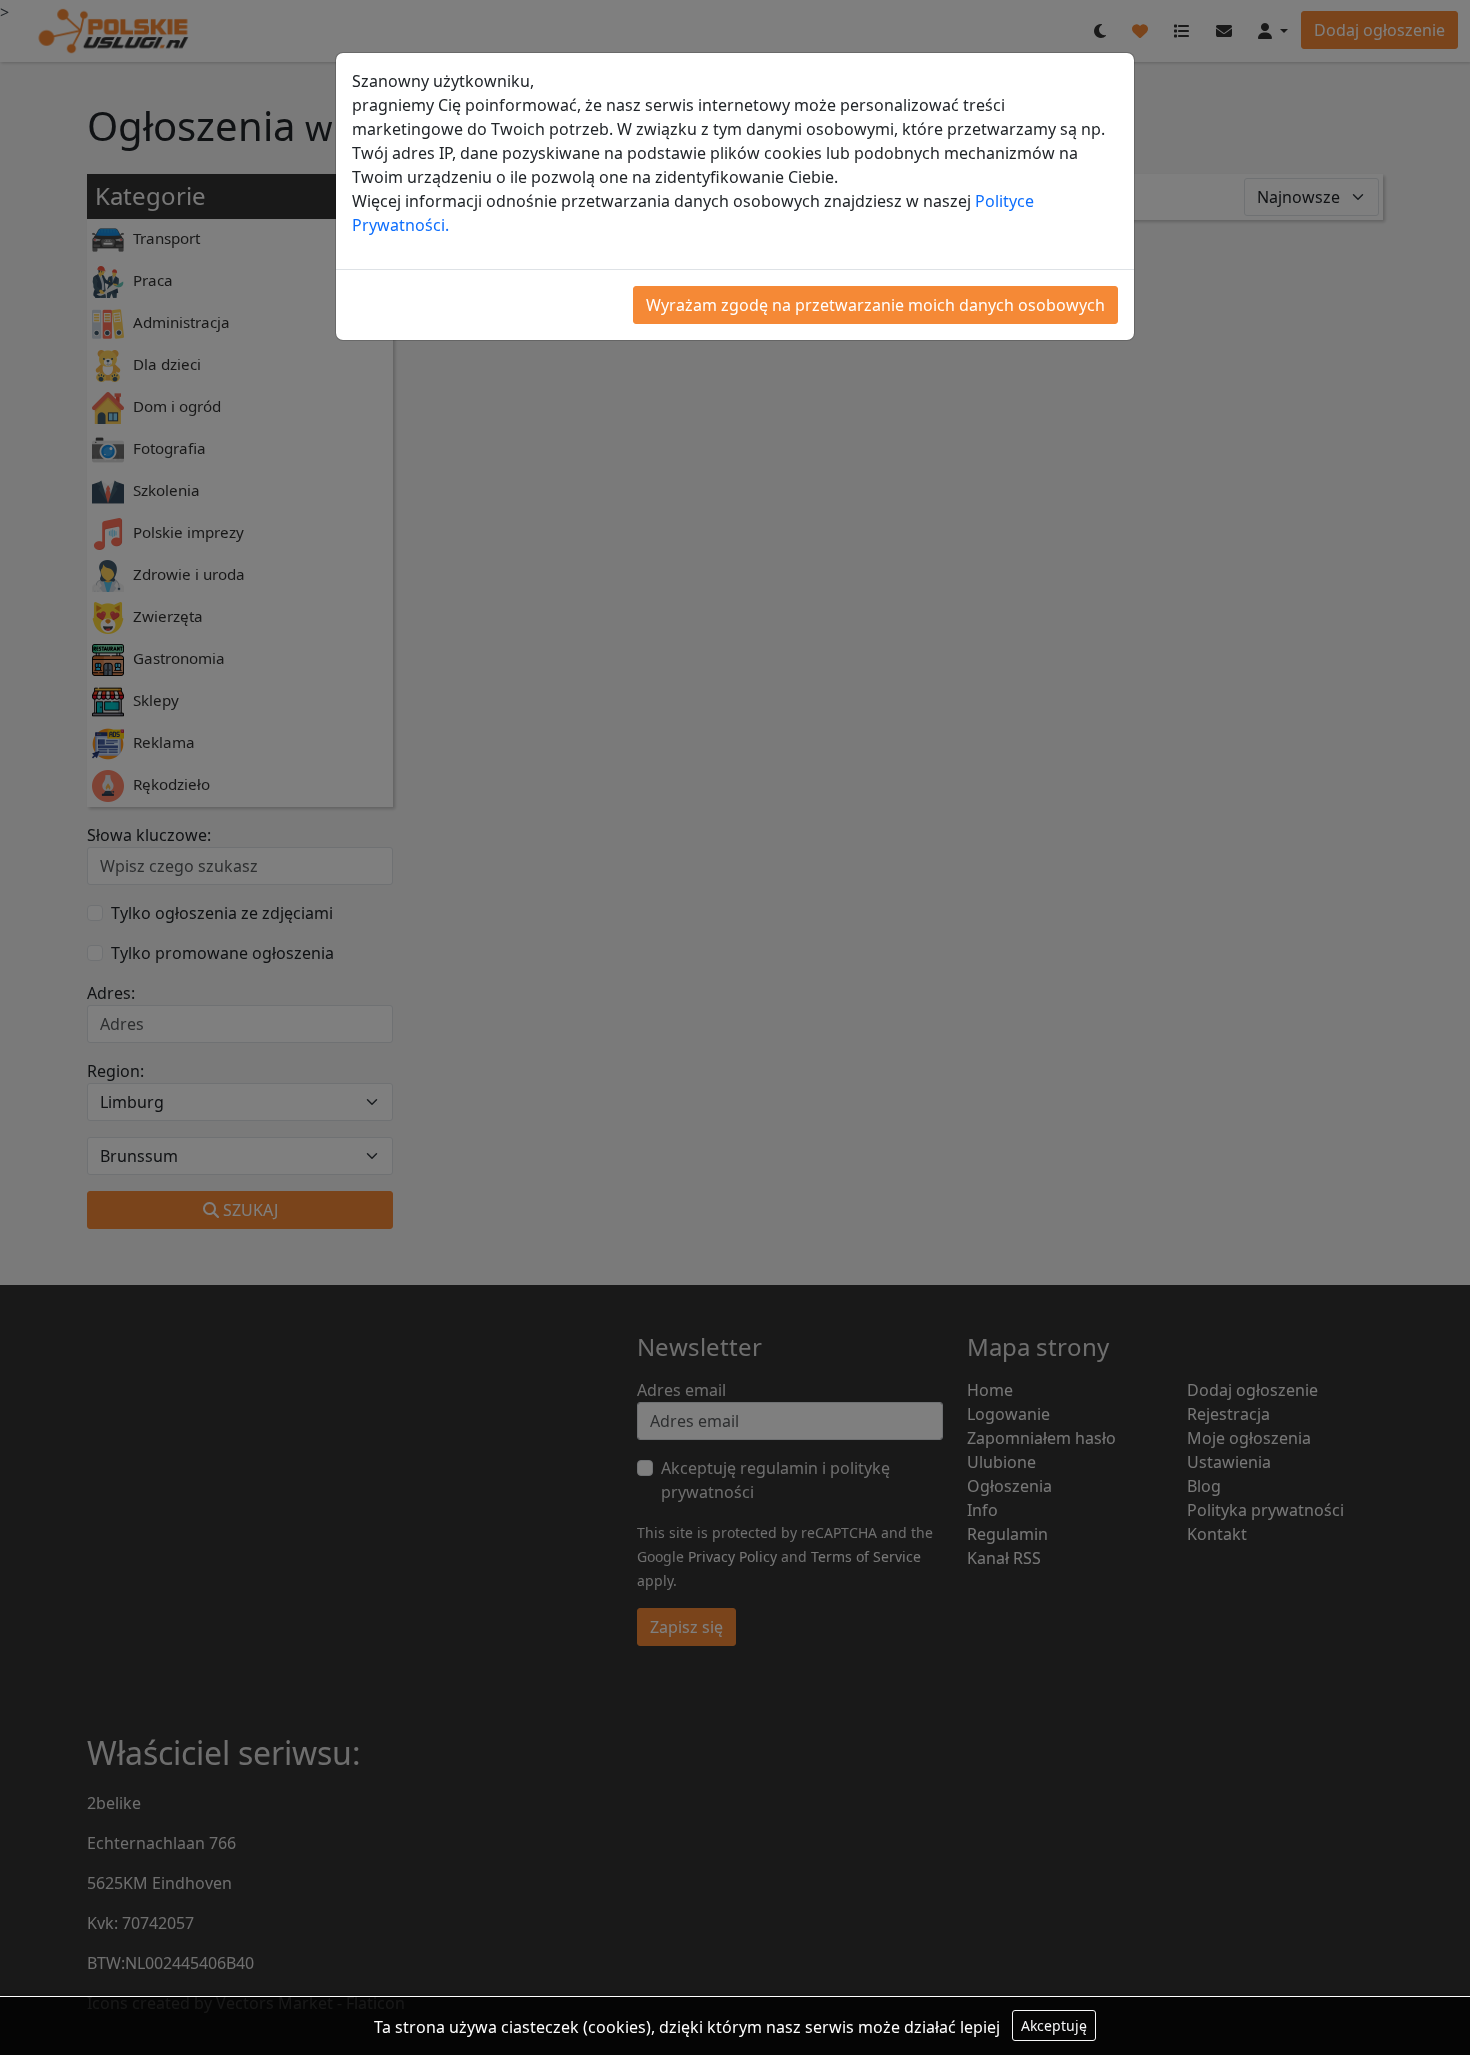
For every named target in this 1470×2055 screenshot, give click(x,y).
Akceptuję (1054, 2025)
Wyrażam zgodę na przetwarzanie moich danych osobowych (875, 305)
